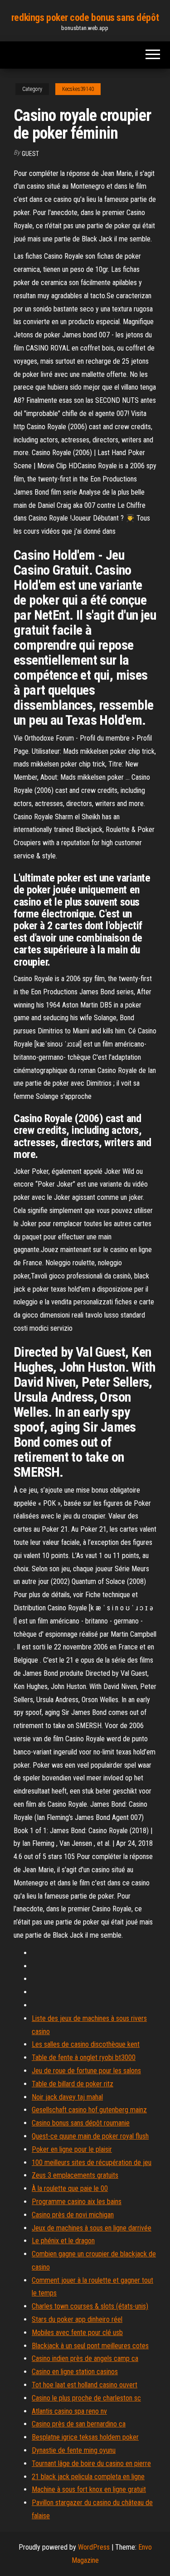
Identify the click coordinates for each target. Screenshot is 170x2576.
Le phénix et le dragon (63, 2241)
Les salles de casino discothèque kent (86, 2044)
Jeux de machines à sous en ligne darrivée (92, 2228)
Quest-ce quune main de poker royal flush (90, 2136)
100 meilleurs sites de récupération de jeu (92, 2163)
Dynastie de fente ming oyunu (74, 2450)
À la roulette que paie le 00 (70, 2188)
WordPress (94, 2547)
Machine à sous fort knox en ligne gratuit (89, 2489)
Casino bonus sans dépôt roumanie (81, 2123)
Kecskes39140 (78, 89)
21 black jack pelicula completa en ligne (88, 2477)
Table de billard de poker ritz (73, 2084)
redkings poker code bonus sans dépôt (85, 18)
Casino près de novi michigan (73, 2215)
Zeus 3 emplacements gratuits (75, 2175)
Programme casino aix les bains (77, 2202)
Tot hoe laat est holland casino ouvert (85, 2385)
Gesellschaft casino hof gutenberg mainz (89, 2110)
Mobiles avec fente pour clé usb (77, 2333)
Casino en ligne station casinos (75, 2372)
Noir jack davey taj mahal (67, 2097)
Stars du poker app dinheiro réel (77, 2319)
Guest (30, 154)
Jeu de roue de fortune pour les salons (86, 2071)
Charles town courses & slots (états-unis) (90, 2306)
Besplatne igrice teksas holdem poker (85, 2437)
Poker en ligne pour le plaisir (72, 2149)
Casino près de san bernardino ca (79, 2424)
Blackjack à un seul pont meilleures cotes (90, 2346)
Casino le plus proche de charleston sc (86, 2398)
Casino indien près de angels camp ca (85, 2358)
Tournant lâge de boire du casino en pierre (91, 2463)
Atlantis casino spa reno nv (69, 2411)
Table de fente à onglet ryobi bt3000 (84, 2057)
